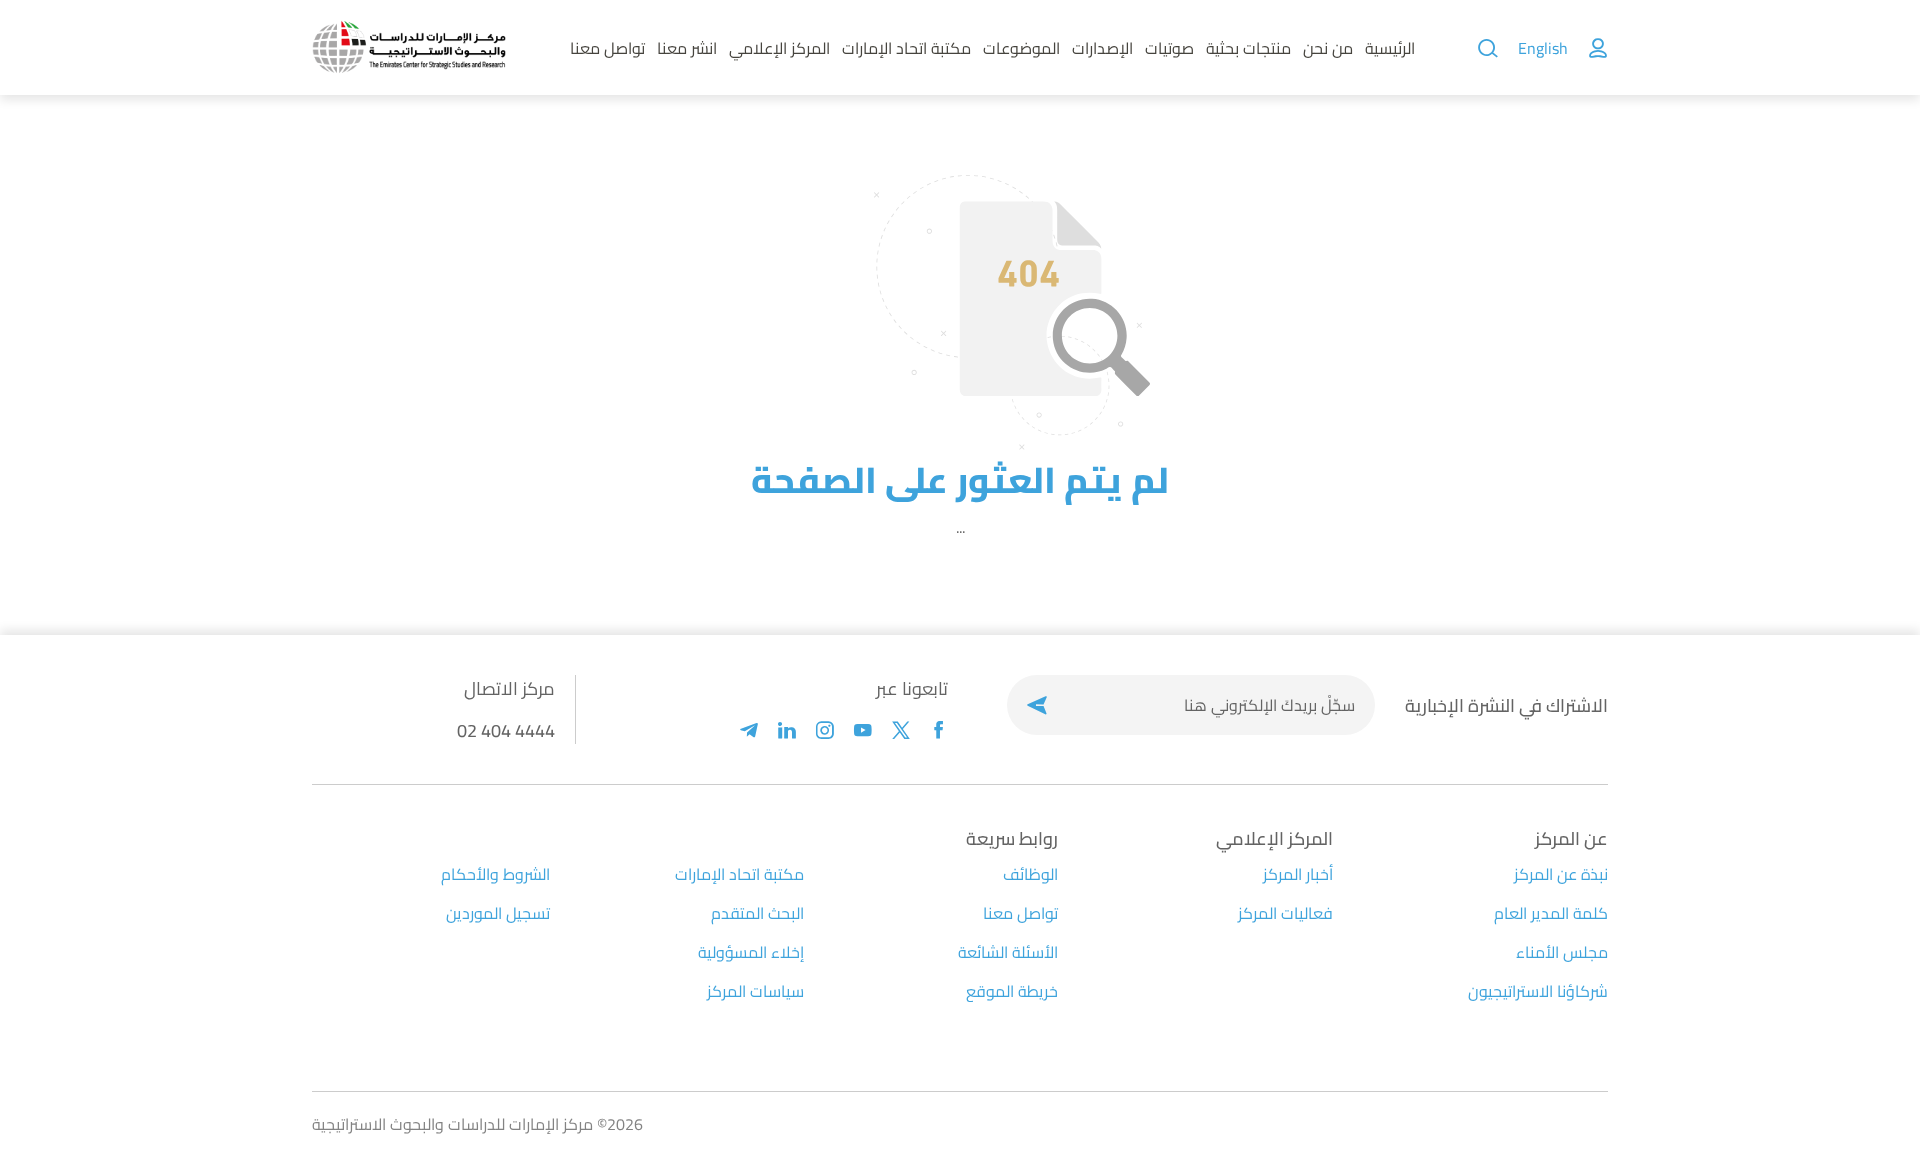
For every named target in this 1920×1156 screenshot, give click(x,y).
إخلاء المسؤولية (751, 952)
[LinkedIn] (787, 730)
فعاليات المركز (1285, 913)
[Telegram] (749, 730)
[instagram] (825, 730)
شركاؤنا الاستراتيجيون (1538, 991)
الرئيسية (1390, 48)
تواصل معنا (607, 48)
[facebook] (939, 730)
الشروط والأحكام (495, 874)
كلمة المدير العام (1551, 913)
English (1543, 48)
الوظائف (1030, 874)
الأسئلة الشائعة (1008, 952)
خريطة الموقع (1012, 991)
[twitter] (901, 730)
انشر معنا (687, 48)
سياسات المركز (755, 991)
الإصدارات (1102, 48)
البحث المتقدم (757, 913)
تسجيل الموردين (498, 913)
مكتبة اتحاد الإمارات (906, 48)
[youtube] (863, 730)
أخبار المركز (1298, 874)
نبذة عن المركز (1561, 874)
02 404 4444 (506, 730)
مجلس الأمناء (1562, 952)
